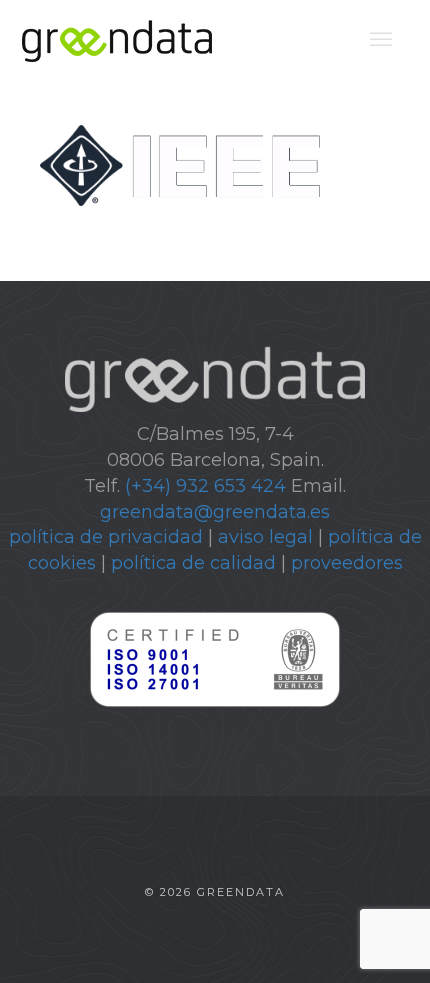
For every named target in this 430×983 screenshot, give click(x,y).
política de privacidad (106, 537)
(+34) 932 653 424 (205, 486)
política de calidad (193, 563)
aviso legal (265, 537)
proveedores (347, 563)
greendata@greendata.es (215, 512)
